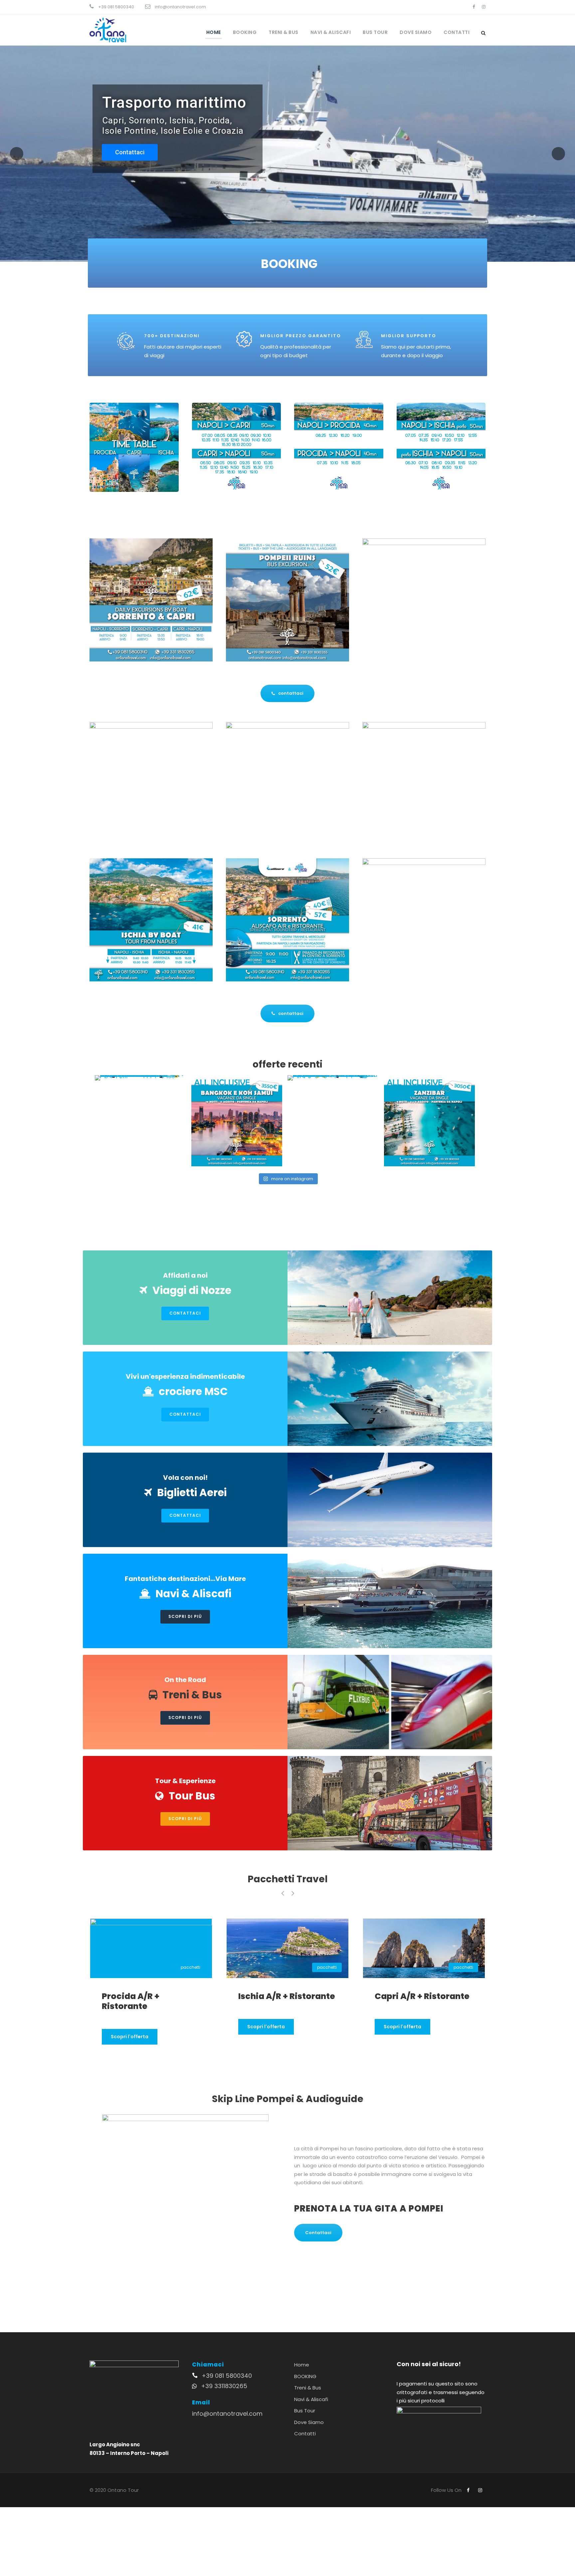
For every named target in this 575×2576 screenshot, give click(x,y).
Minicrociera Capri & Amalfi (138, 2001)
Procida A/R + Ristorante (259, 2001)
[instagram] (484, 7)
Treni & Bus (284, 32)
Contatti (457, 32)
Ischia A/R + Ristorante (415, 1996)
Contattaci (127, 146)
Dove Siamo (416, 32)
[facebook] (474, 7)
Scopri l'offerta (121, 2037)
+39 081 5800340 (227, 2376)
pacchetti (182, 1967)
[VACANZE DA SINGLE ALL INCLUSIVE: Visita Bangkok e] (237, 1121)
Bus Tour (375, 32)
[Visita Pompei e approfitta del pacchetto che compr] (140, 1078)
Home (214, 32)
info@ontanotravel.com (227, 2414)
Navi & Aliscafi (331, 32)
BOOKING (245, 32)
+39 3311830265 (224, 2386)
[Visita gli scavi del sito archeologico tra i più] (333, 1078)
